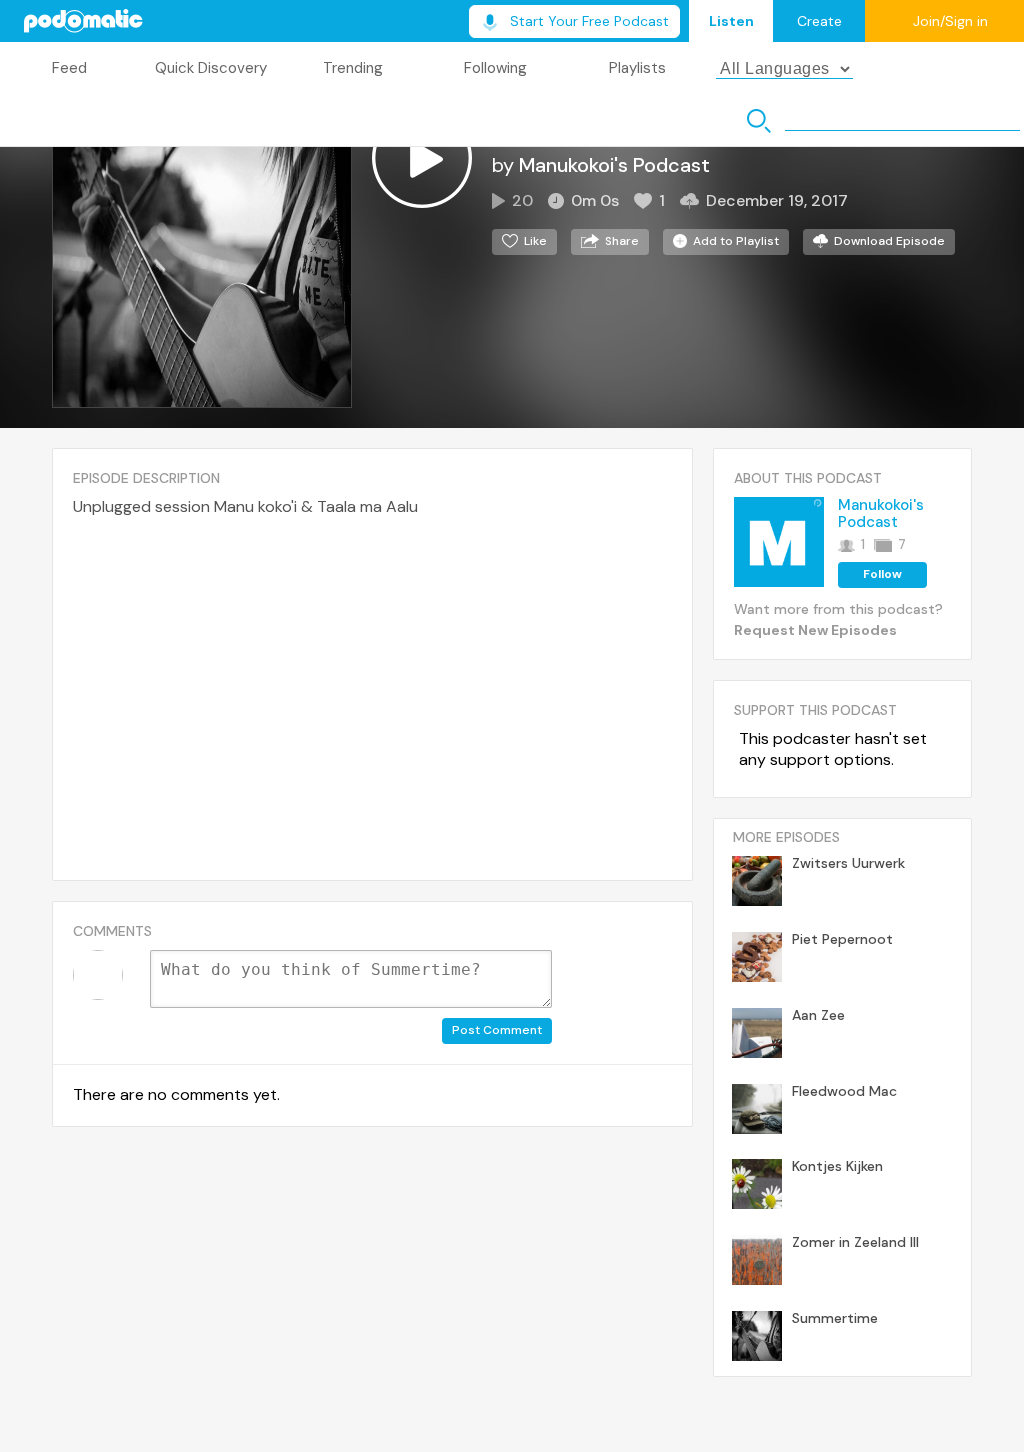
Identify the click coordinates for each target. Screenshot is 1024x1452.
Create (819, 21)
